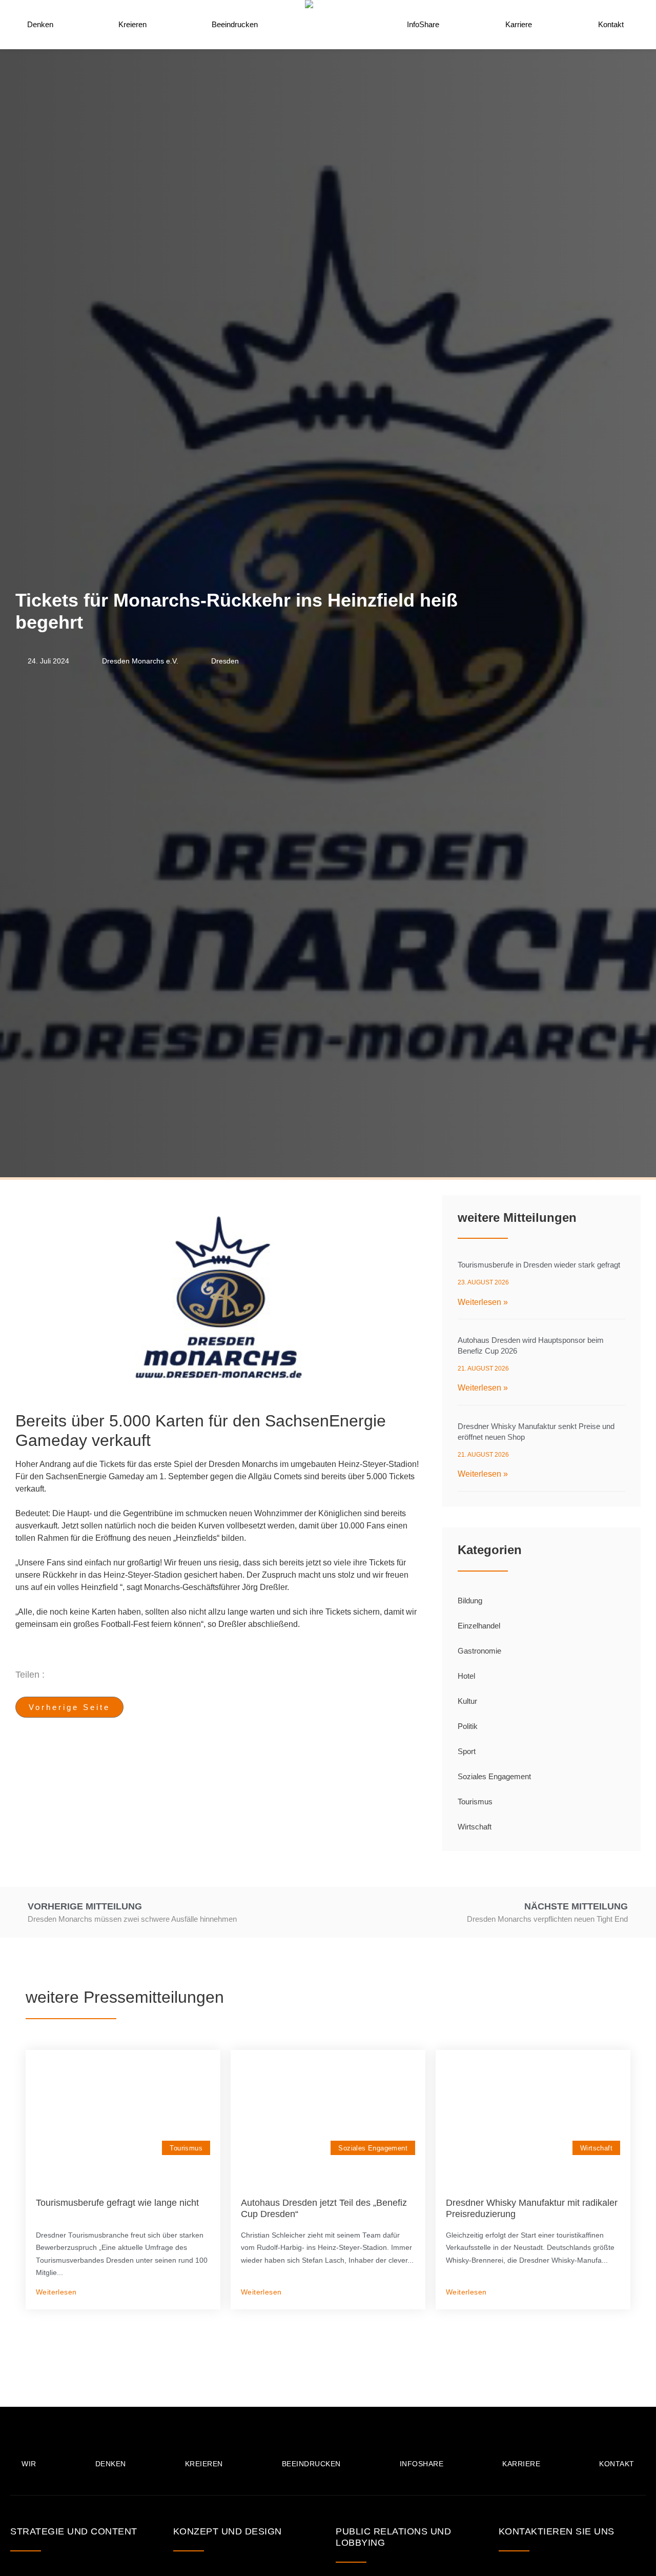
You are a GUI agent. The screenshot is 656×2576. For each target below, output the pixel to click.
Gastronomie (479, 1651)
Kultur (467, 1701)
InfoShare (423, 24)
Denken (40, 24)
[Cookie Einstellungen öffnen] (23, 2563)
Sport (467, 1751)
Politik (468, 1726)
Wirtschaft (475, 1827)
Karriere (519, 24)
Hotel (466, 1676)
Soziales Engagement (494, 1776)
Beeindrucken (235, 24)
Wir (29, 2464)
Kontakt (611, 24)
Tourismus (475, 1802)
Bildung (470, 1601)
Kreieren (132, 24)
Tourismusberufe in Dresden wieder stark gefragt (539, 1265)
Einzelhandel (479, 1626)
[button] (244, 1675)
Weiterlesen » (483, 1302)
